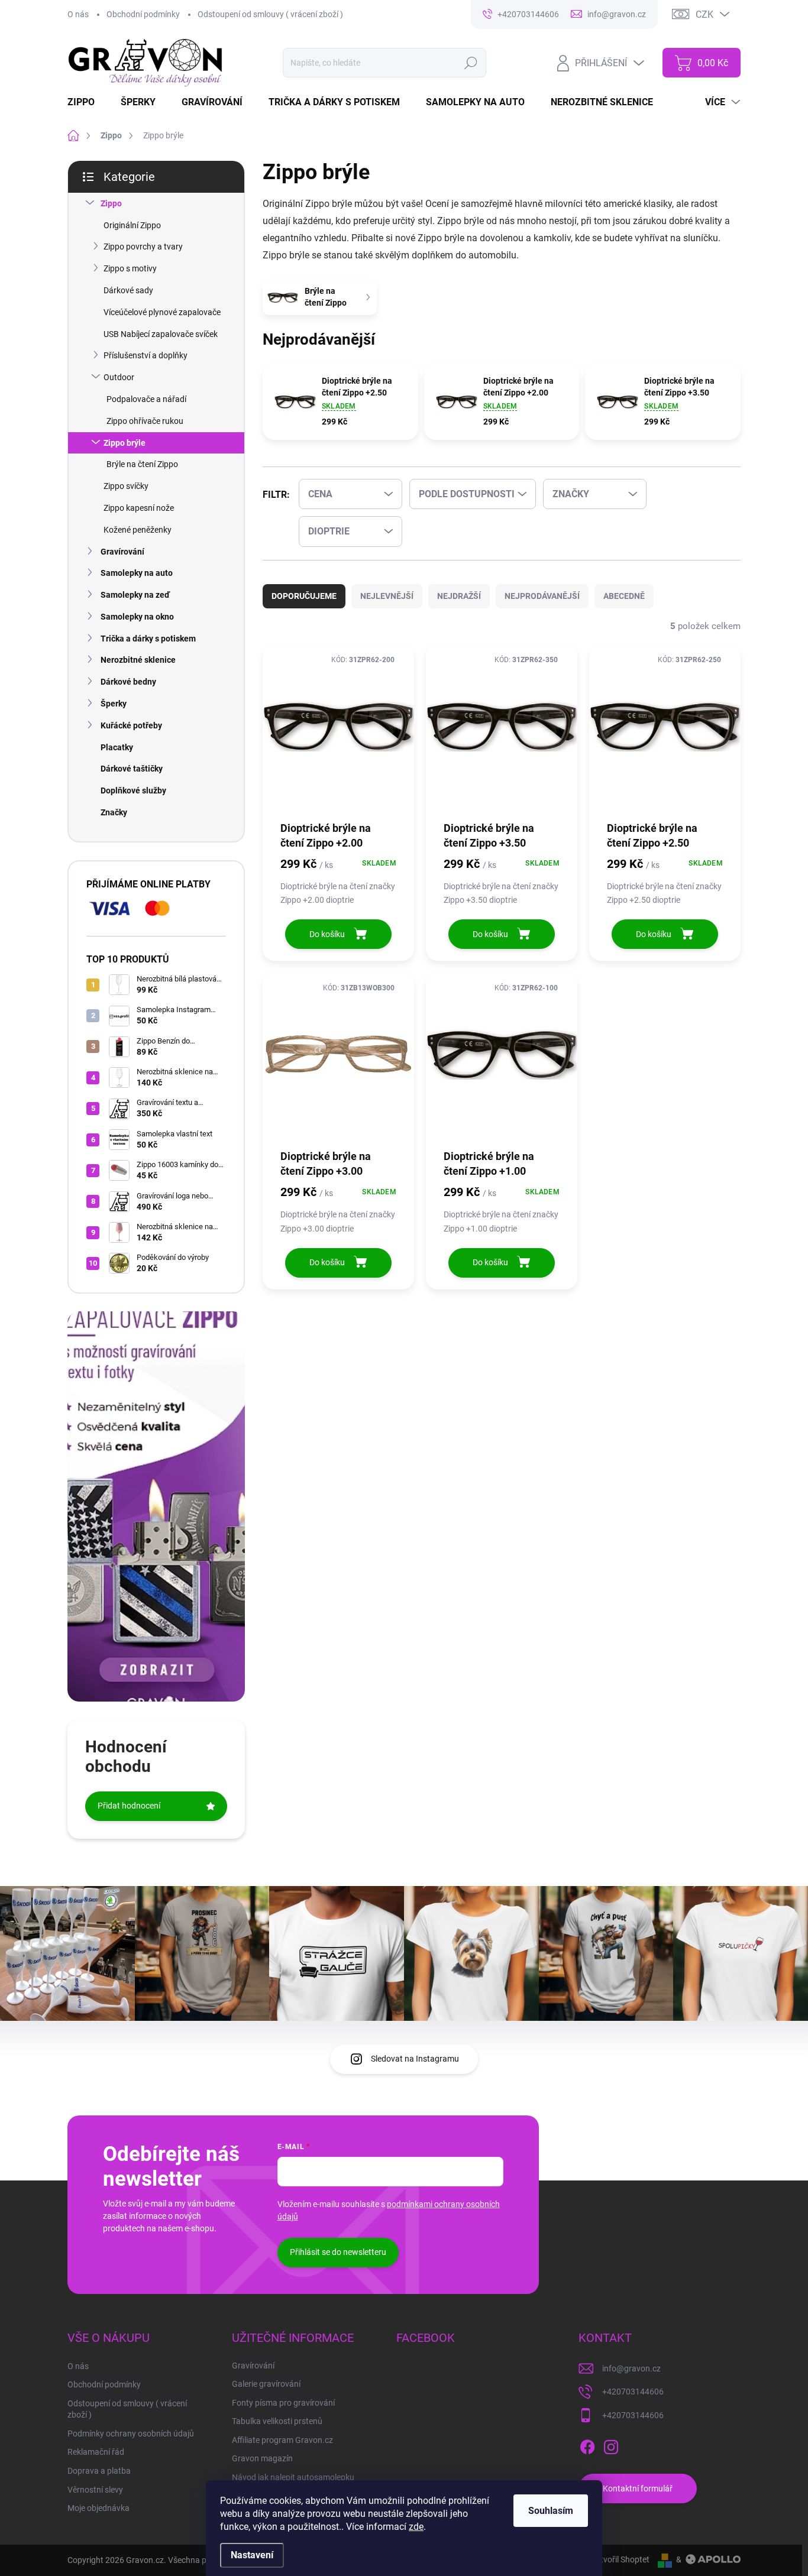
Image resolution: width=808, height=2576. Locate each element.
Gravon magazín (262, 2458)
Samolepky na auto (137, 573)
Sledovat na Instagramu (415, 2059)
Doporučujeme (304, 596)
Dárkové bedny (128, 682)
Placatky (117, 747)
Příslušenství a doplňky (146, 355)
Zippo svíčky (126, 486)
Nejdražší (459, 596)
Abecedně (624, 596)
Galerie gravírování (266, 2384)
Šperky (114, 704)
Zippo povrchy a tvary (143, 247)
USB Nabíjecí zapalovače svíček (161, 334)
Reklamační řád (96, 2452)
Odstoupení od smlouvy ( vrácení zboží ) (270, 14)
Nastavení (252, 2555)
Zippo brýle (125, 443)
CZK (704, 14)
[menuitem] (88, 102)
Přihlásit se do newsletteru (338, 2252)
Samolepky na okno (137, 617)
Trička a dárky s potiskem (148, 639)
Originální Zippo (132, 225)
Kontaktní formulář (638, 2488)
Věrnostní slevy (95, 2490)
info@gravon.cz (631, 2368)
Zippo (111, 203)
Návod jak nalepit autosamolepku (293, 2477)
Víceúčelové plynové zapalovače (162, 312)
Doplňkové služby (133, 790)
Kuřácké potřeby (131, 725)
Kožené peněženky (138, 530)
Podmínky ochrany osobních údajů (131, 2434)
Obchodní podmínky (143, 14)
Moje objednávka (98, 2508)
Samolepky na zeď (135, 595)
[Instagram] (611, 2445)
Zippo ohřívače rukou (145, 421)
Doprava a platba (99, 2471)
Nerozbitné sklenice (138, 660)
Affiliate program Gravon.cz (282, 2440)
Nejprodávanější (542, 596)
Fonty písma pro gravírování (283, 2403)
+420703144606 (633, 2392)
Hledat (471, 63)
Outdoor (119, 377)
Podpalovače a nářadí (146, 399)
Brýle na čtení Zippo (142, 464)
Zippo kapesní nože (139, 508)
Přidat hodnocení (129, 1806)
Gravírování (122, 552)
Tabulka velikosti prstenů (277, 2421)
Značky (114, 812)
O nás (78, 14)
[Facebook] (587, 2445)
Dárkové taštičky (132, 769)
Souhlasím (551, 2511)
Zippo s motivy (130, 268)
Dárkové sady (128, 290)
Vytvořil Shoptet (620, 2559)
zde (416, 2527)
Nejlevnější (387, 596)
